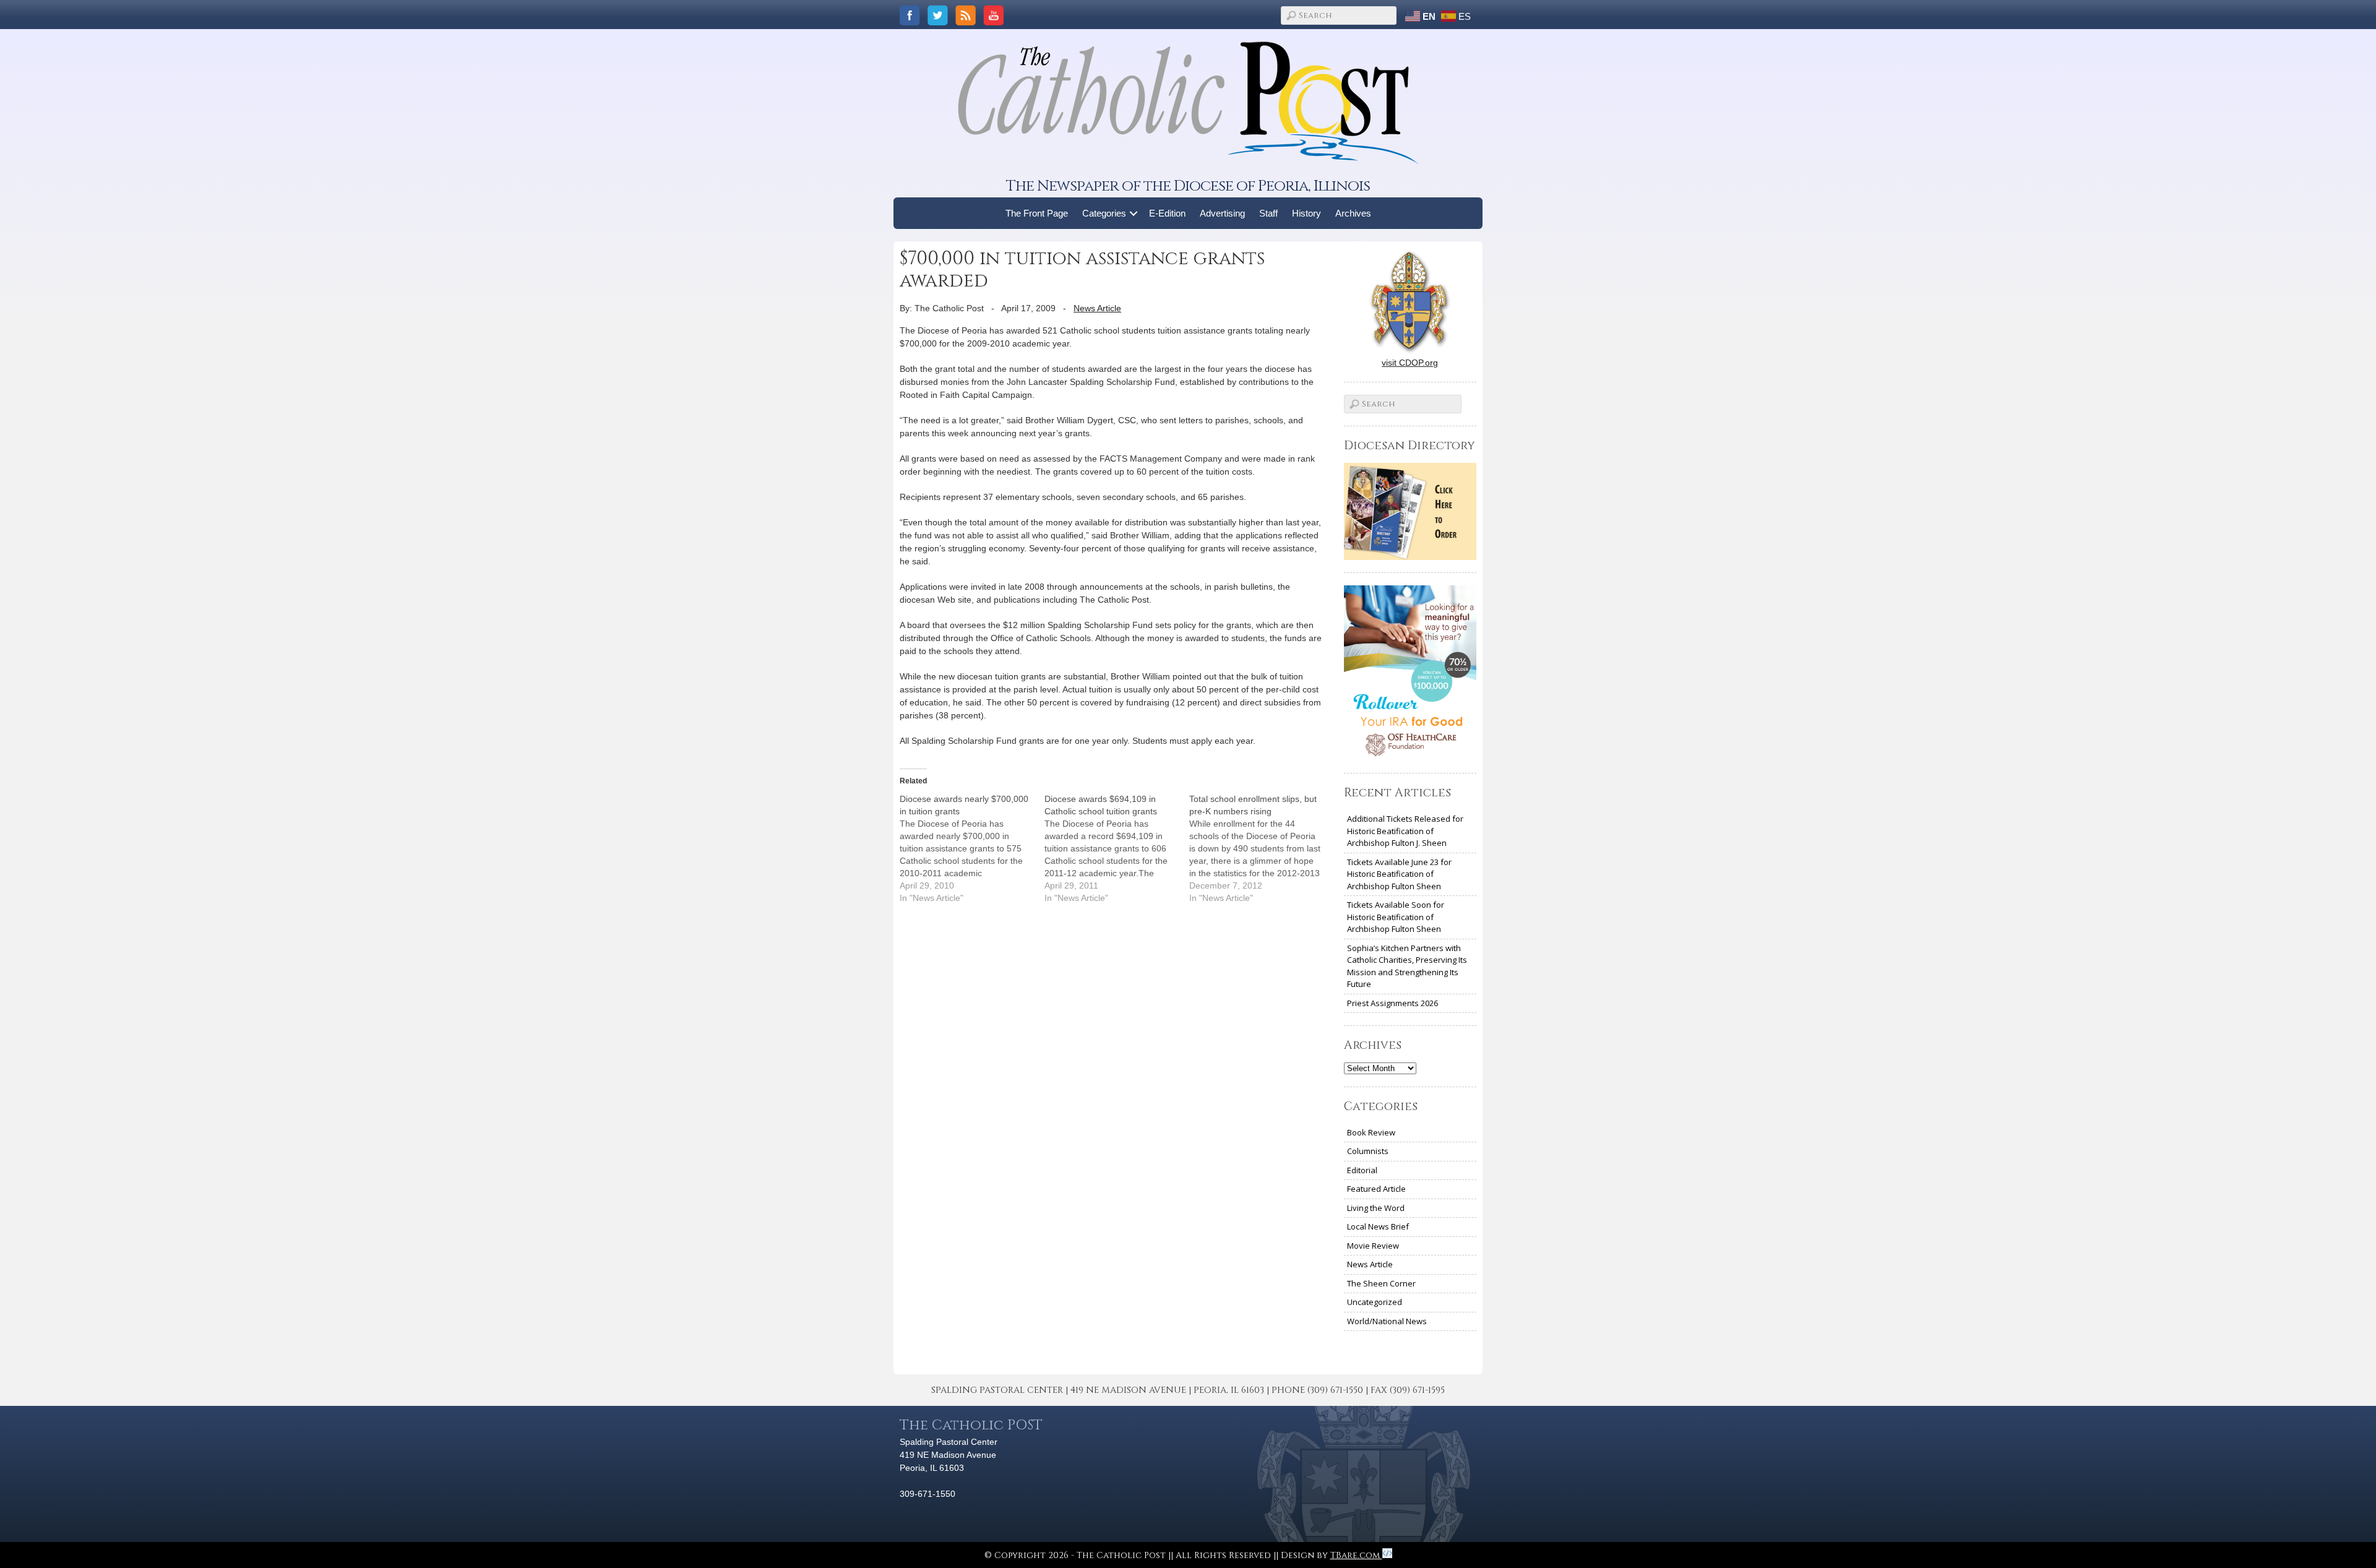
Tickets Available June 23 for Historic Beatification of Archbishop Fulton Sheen (1399, 874)
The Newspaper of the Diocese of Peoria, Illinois (1188, 186)
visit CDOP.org (1410, 363)
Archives (1353, 213)
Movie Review (1373, 1246)
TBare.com (1356, 1555)
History (1306, 213)
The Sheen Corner (1381, 1283)
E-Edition (1167, 213)
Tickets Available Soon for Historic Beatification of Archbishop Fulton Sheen (1396, 917)
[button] (1134, 213)
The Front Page (1037, 213)
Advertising (1222, 213)
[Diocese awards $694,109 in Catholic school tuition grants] (1117, 848)
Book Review (1371, 1132)
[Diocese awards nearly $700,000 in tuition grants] (972, 848)
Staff (1268, 213)
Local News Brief (1378, 1226)
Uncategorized (1375, 1302)
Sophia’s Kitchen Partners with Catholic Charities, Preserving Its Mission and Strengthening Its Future (1407, 966)
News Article (1097, 308)
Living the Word (1376, 1208)
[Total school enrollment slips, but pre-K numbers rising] (1262, 848)
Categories (1104, 213)
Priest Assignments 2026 (1392, 1003)
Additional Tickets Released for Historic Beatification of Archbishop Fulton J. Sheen (1405, 831)
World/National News (1387, 1321)
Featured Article (1376, 1189)
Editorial (1362, 1170)
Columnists (1368, 1151)
